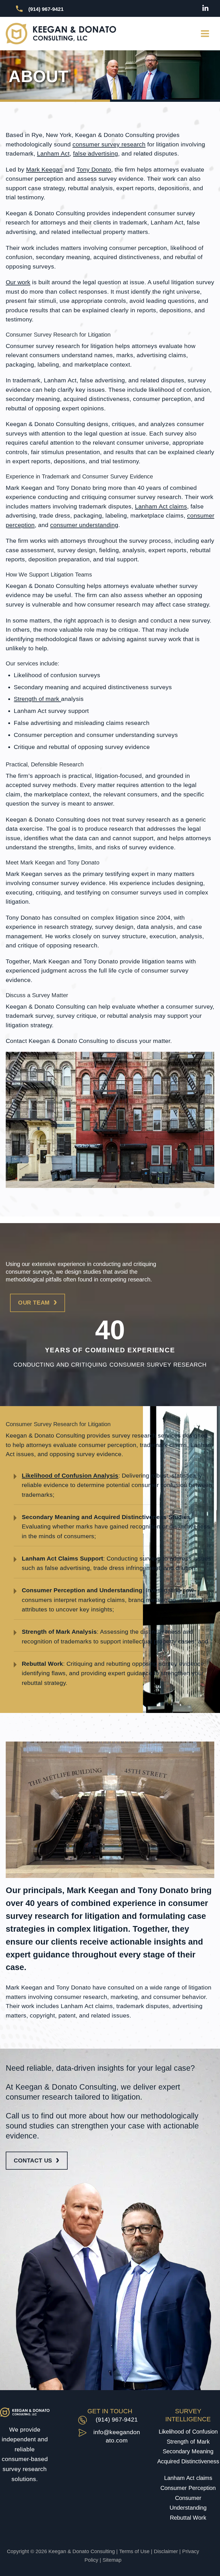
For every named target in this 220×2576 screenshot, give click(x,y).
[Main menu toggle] (205, 34)
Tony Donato (94, 169)
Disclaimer (166, 2551)
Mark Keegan (44, 169)
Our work (18, 282)
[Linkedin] (205, 8)
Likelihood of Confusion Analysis (70, 1475)
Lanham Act (53, 153)
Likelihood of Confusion (188, 2432)
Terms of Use (134, 2551)
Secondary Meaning (188, 2451)
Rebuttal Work (188, 2518)
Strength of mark (37, 699)
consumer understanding (84, 525)
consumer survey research (109, 144)
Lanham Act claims (161, 506)
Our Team (34, 1303)
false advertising (96, 153)
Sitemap (112, 2560)
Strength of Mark (188, 2442)
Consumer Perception (188, 2488)
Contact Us (33, 2160)
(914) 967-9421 (117, 2419)
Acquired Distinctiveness (188, 2461)
